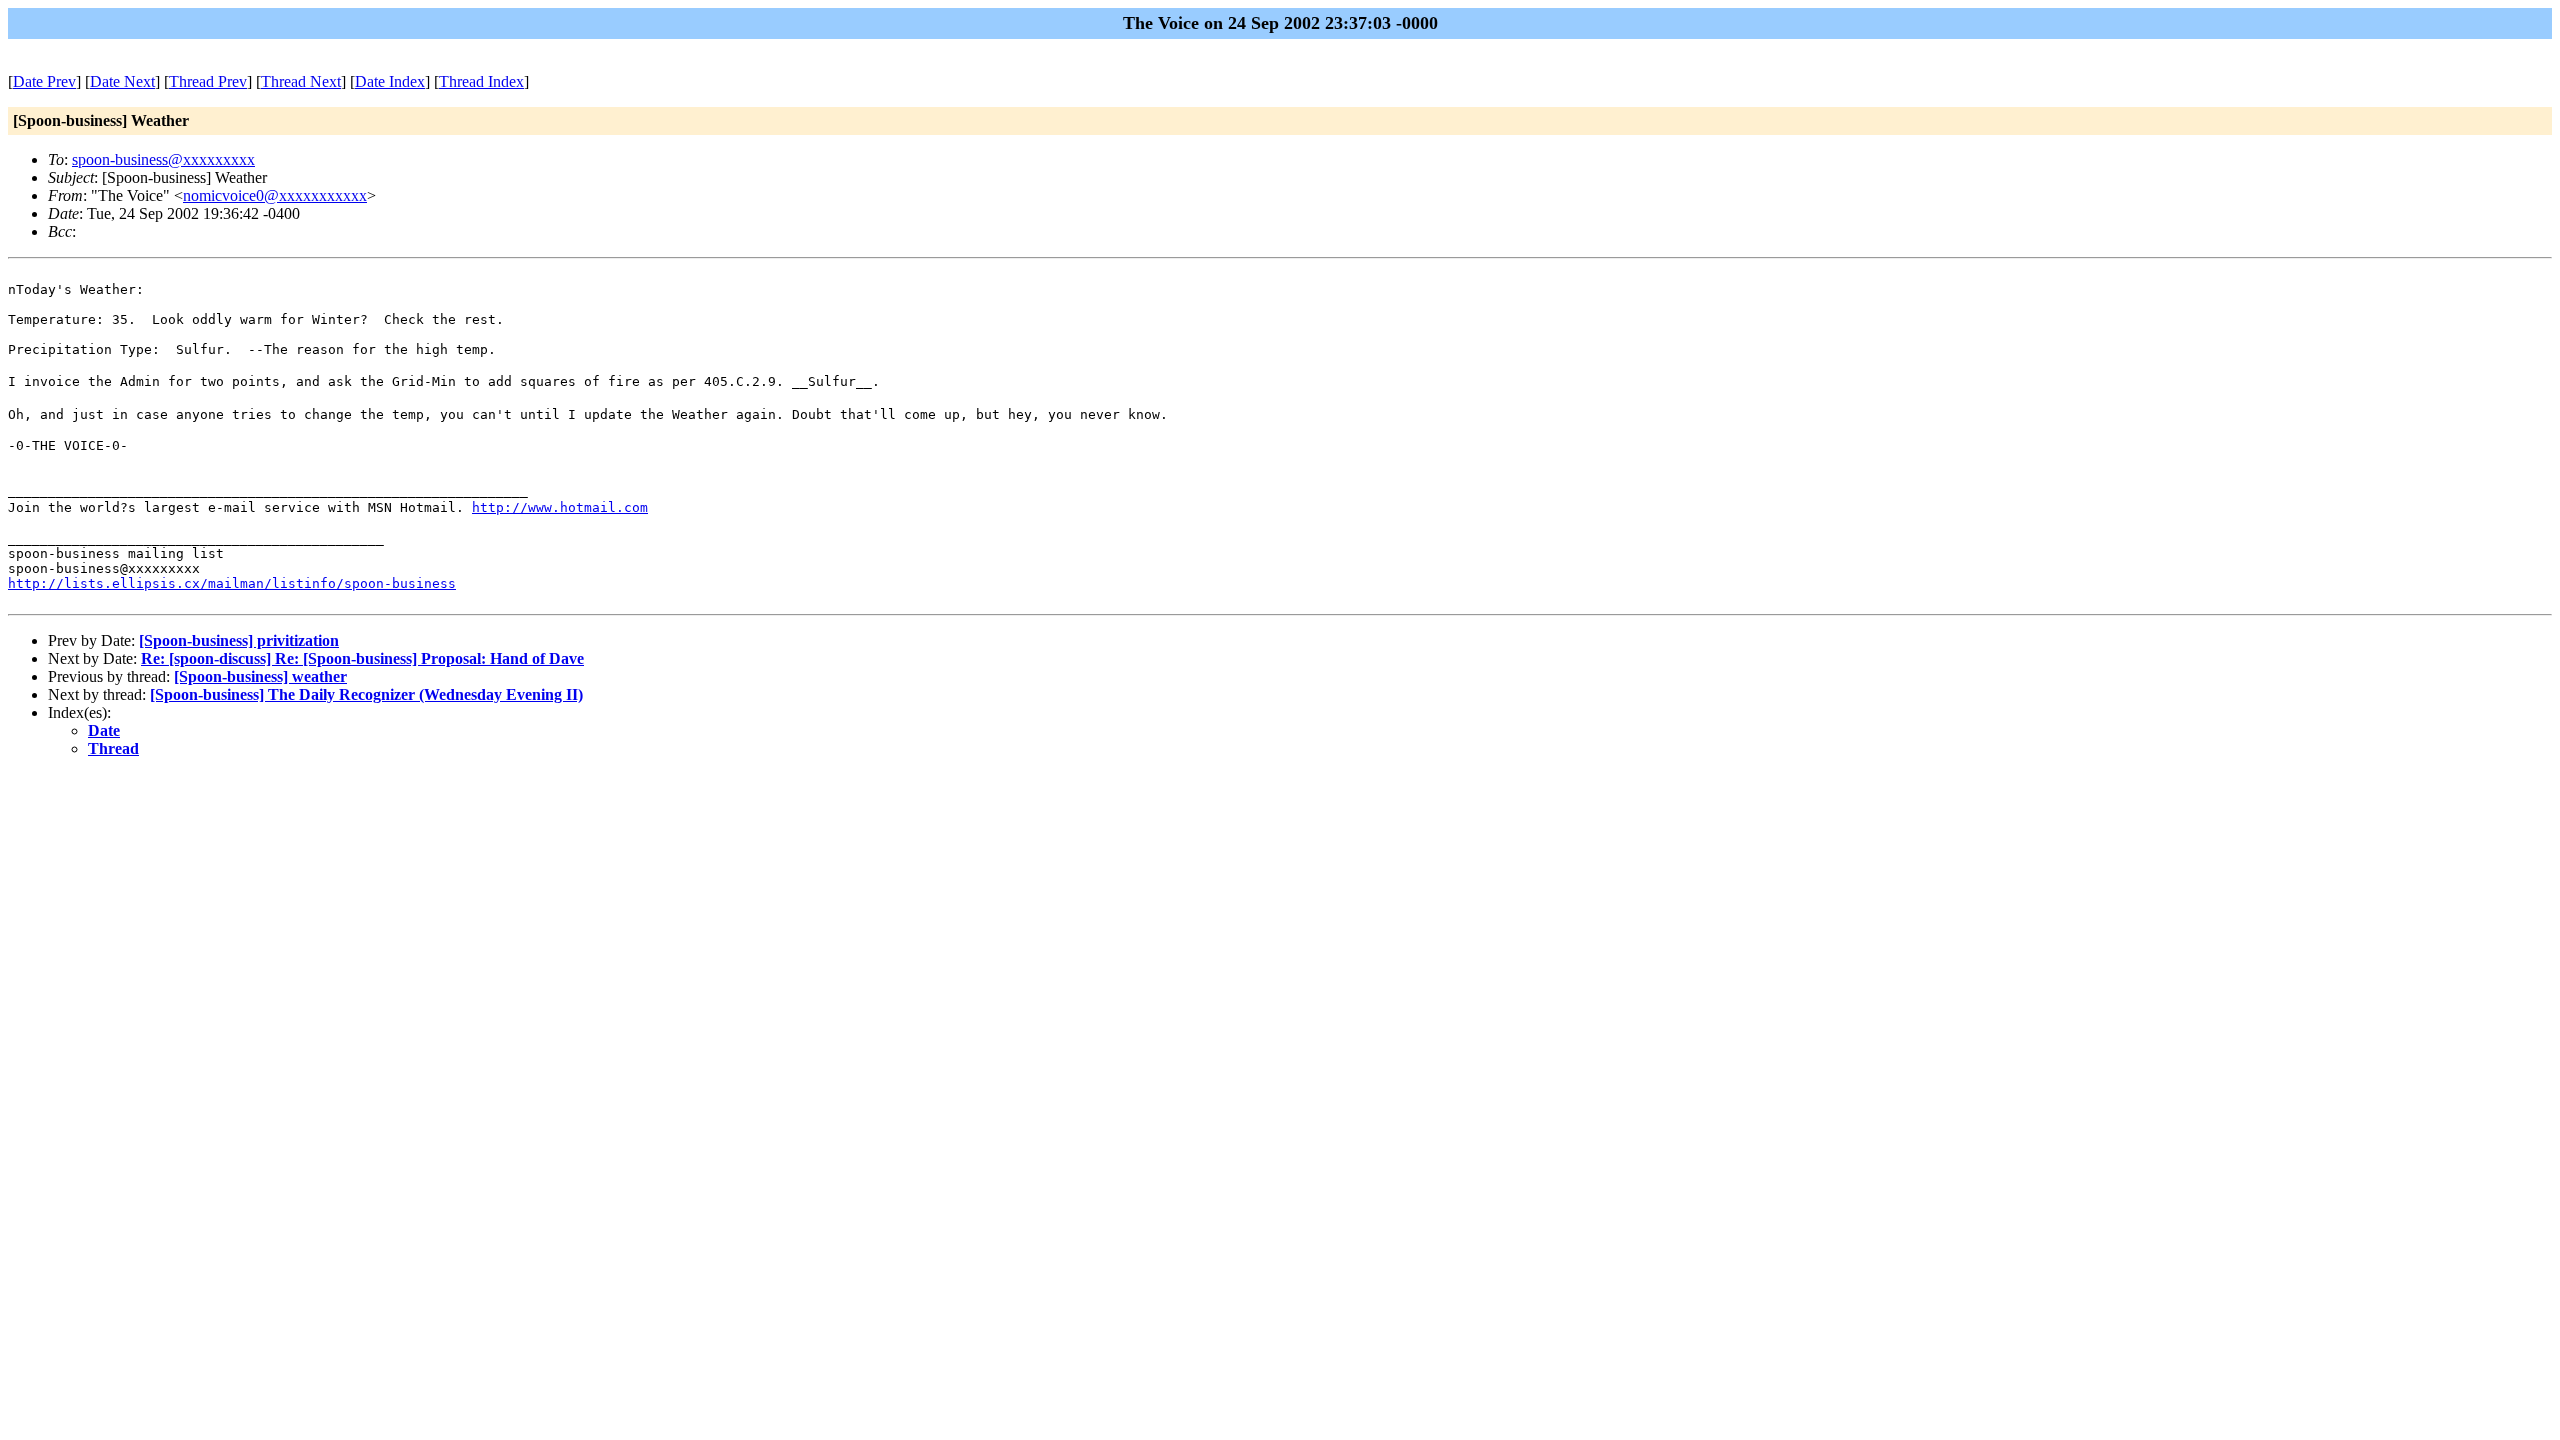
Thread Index (481, 81)
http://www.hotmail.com (560, 507)
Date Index (390, 81)
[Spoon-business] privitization (239, 640)
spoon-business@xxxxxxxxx (163, 159)
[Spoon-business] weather (260, 676)
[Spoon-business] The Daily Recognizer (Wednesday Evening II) (366, 694)
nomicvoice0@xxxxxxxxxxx (275, 195)
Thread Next (301, 81)
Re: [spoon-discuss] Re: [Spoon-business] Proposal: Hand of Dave (362, 658)
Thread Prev (208, 81)
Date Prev (44, 81)
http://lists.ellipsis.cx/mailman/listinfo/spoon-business (232, 583)
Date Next (122, 81)
